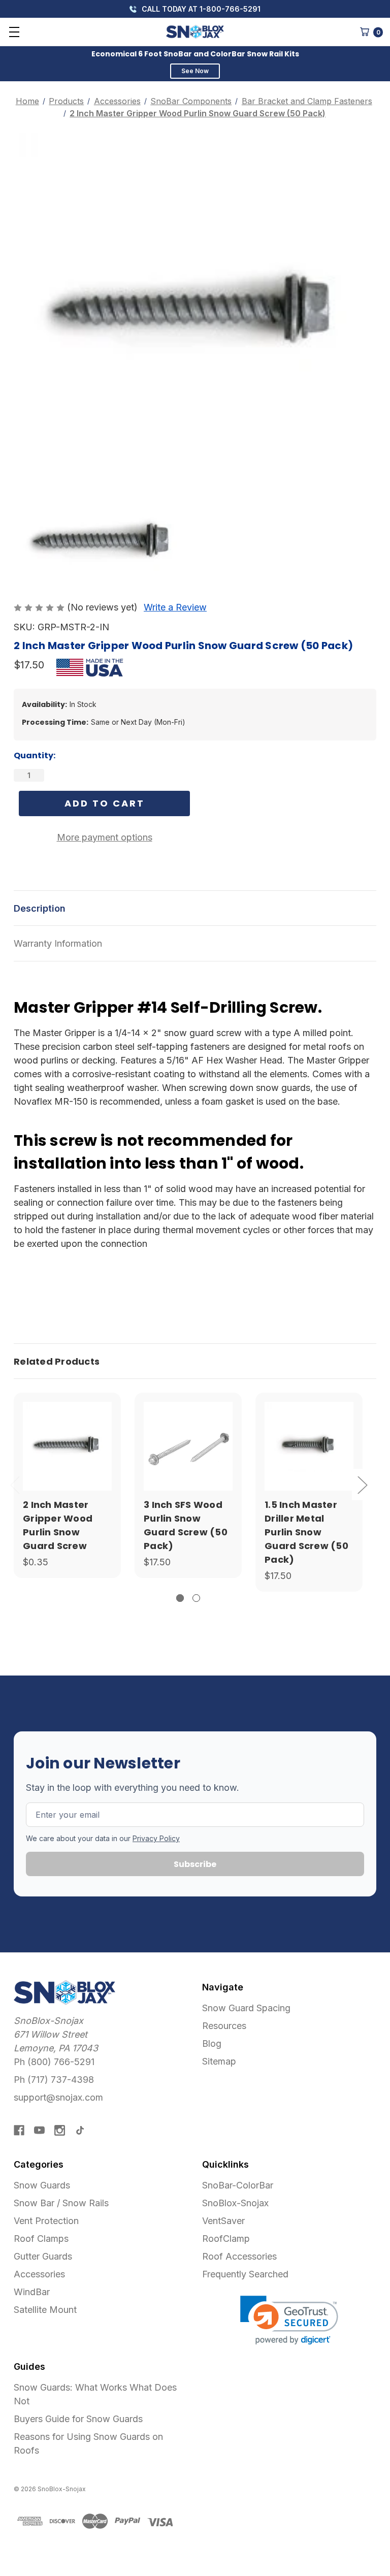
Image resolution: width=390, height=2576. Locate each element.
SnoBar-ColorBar (238, 2185)
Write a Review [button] (175, 607)
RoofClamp (226, 2239)
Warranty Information (58, 943)
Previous (15, 1484)
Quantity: (35, 755)
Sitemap (219, 2061)
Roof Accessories (239, 2256)
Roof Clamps (41, 2239)
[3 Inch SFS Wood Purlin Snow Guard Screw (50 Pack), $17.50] (188, 1446)
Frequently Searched (245, 2274)
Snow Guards (42, 2185)
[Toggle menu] (14, 32)
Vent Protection (46, 2221)
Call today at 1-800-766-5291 (200, 9)
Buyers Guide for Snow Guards (78, 2419)
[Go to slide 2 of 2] (196, 1598)
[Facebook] (19, 2130)
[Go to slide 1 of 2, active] (180, 1598)
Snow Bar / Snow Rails (61, 2203)
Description (40, 908)
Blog (212, 2043)
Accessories (39, 2274)
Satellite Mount (45, 2310)
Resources (224, 2026)
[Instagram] (60, 2130)
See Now (195, 71)
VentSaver (223, 2221)
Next (362, 1484)
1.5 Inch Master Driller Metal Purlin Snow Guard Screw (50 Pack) (306, 1532)
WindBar (32, 2292)
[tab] (195, 1361)
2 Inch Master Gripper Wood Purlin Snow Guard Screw (58, 1525)
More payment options (105, 837)
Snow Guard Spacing (246, 2008)
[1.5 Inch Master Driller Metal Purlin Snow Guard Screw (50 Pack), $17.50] (309, 1446)
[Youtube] (39, 2130)
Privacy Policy (156, 1838)
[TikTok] (80, 2130)
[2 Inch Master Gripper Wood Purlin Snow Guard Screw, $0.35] (67, 1446)
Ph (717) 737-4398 (54, 2080)
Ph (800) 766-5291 (54, 2062)
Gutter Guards (43, 2256)
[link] (289, 2320)
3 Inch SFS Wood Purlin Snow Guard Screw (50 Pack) (186, 1525)
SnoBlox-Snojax (235, 2203)
